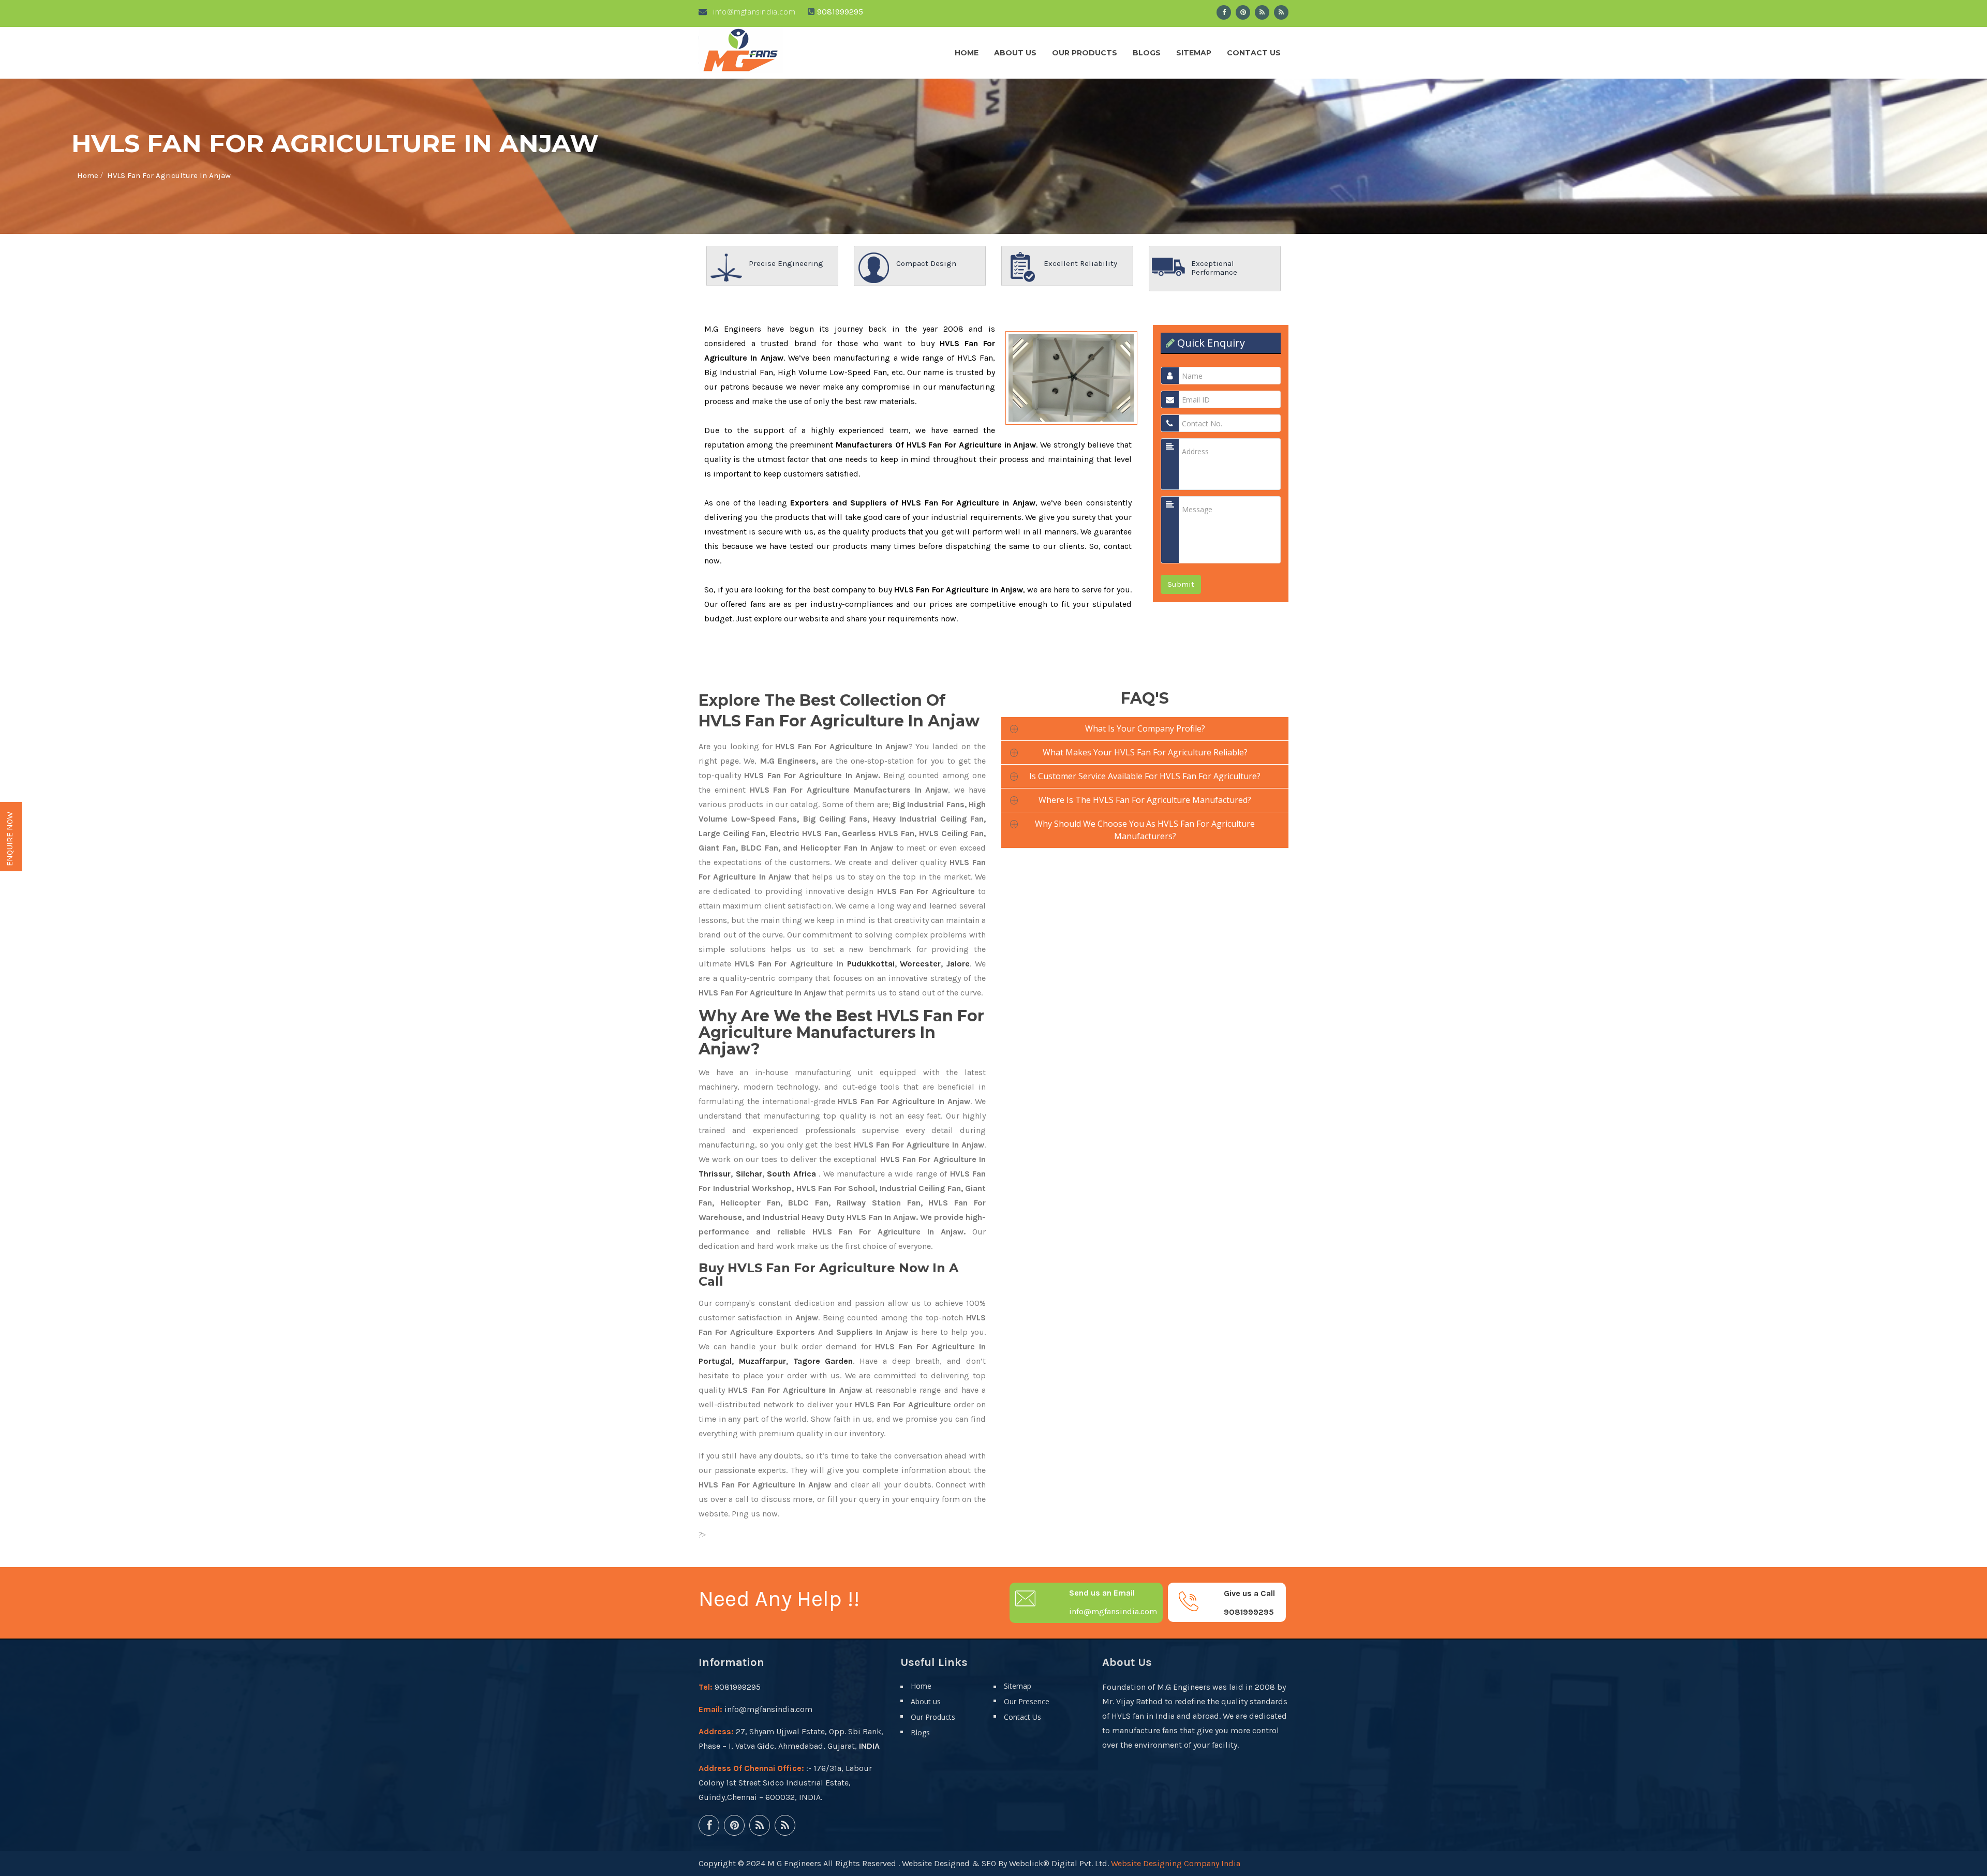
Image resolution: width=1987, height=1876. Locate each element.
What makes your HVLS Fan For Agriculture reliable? (1145, 752)
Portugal (715, 1361)
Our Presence (1027, 1701)
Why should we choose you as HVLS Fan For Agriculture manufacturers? (1145, 830)
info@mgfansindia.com (753, 12)
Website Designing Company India (1176, 1863)
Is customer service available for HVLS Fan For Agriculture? (1145, 776)
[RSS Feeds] (1262, 12)
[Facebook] (1224, 12)
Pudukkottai (871, 964)
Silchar (749, 1174)
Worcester (920, 964)
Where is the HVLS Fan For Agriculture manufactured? (1145, 800)
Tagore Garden (823, 1361)
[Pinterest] (1243, 12)
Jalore (958, 964)
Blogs (1147, 53)
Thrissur (715, 1174)
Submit (1181, 584)
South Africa (791, 1174)
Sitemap (1194, 53)
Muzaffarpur (762, 1361)
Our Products (1085, 53)
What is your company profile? (1145, 728)
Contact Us (1254, 53)
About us (1015, 53)
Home (967, 53)
